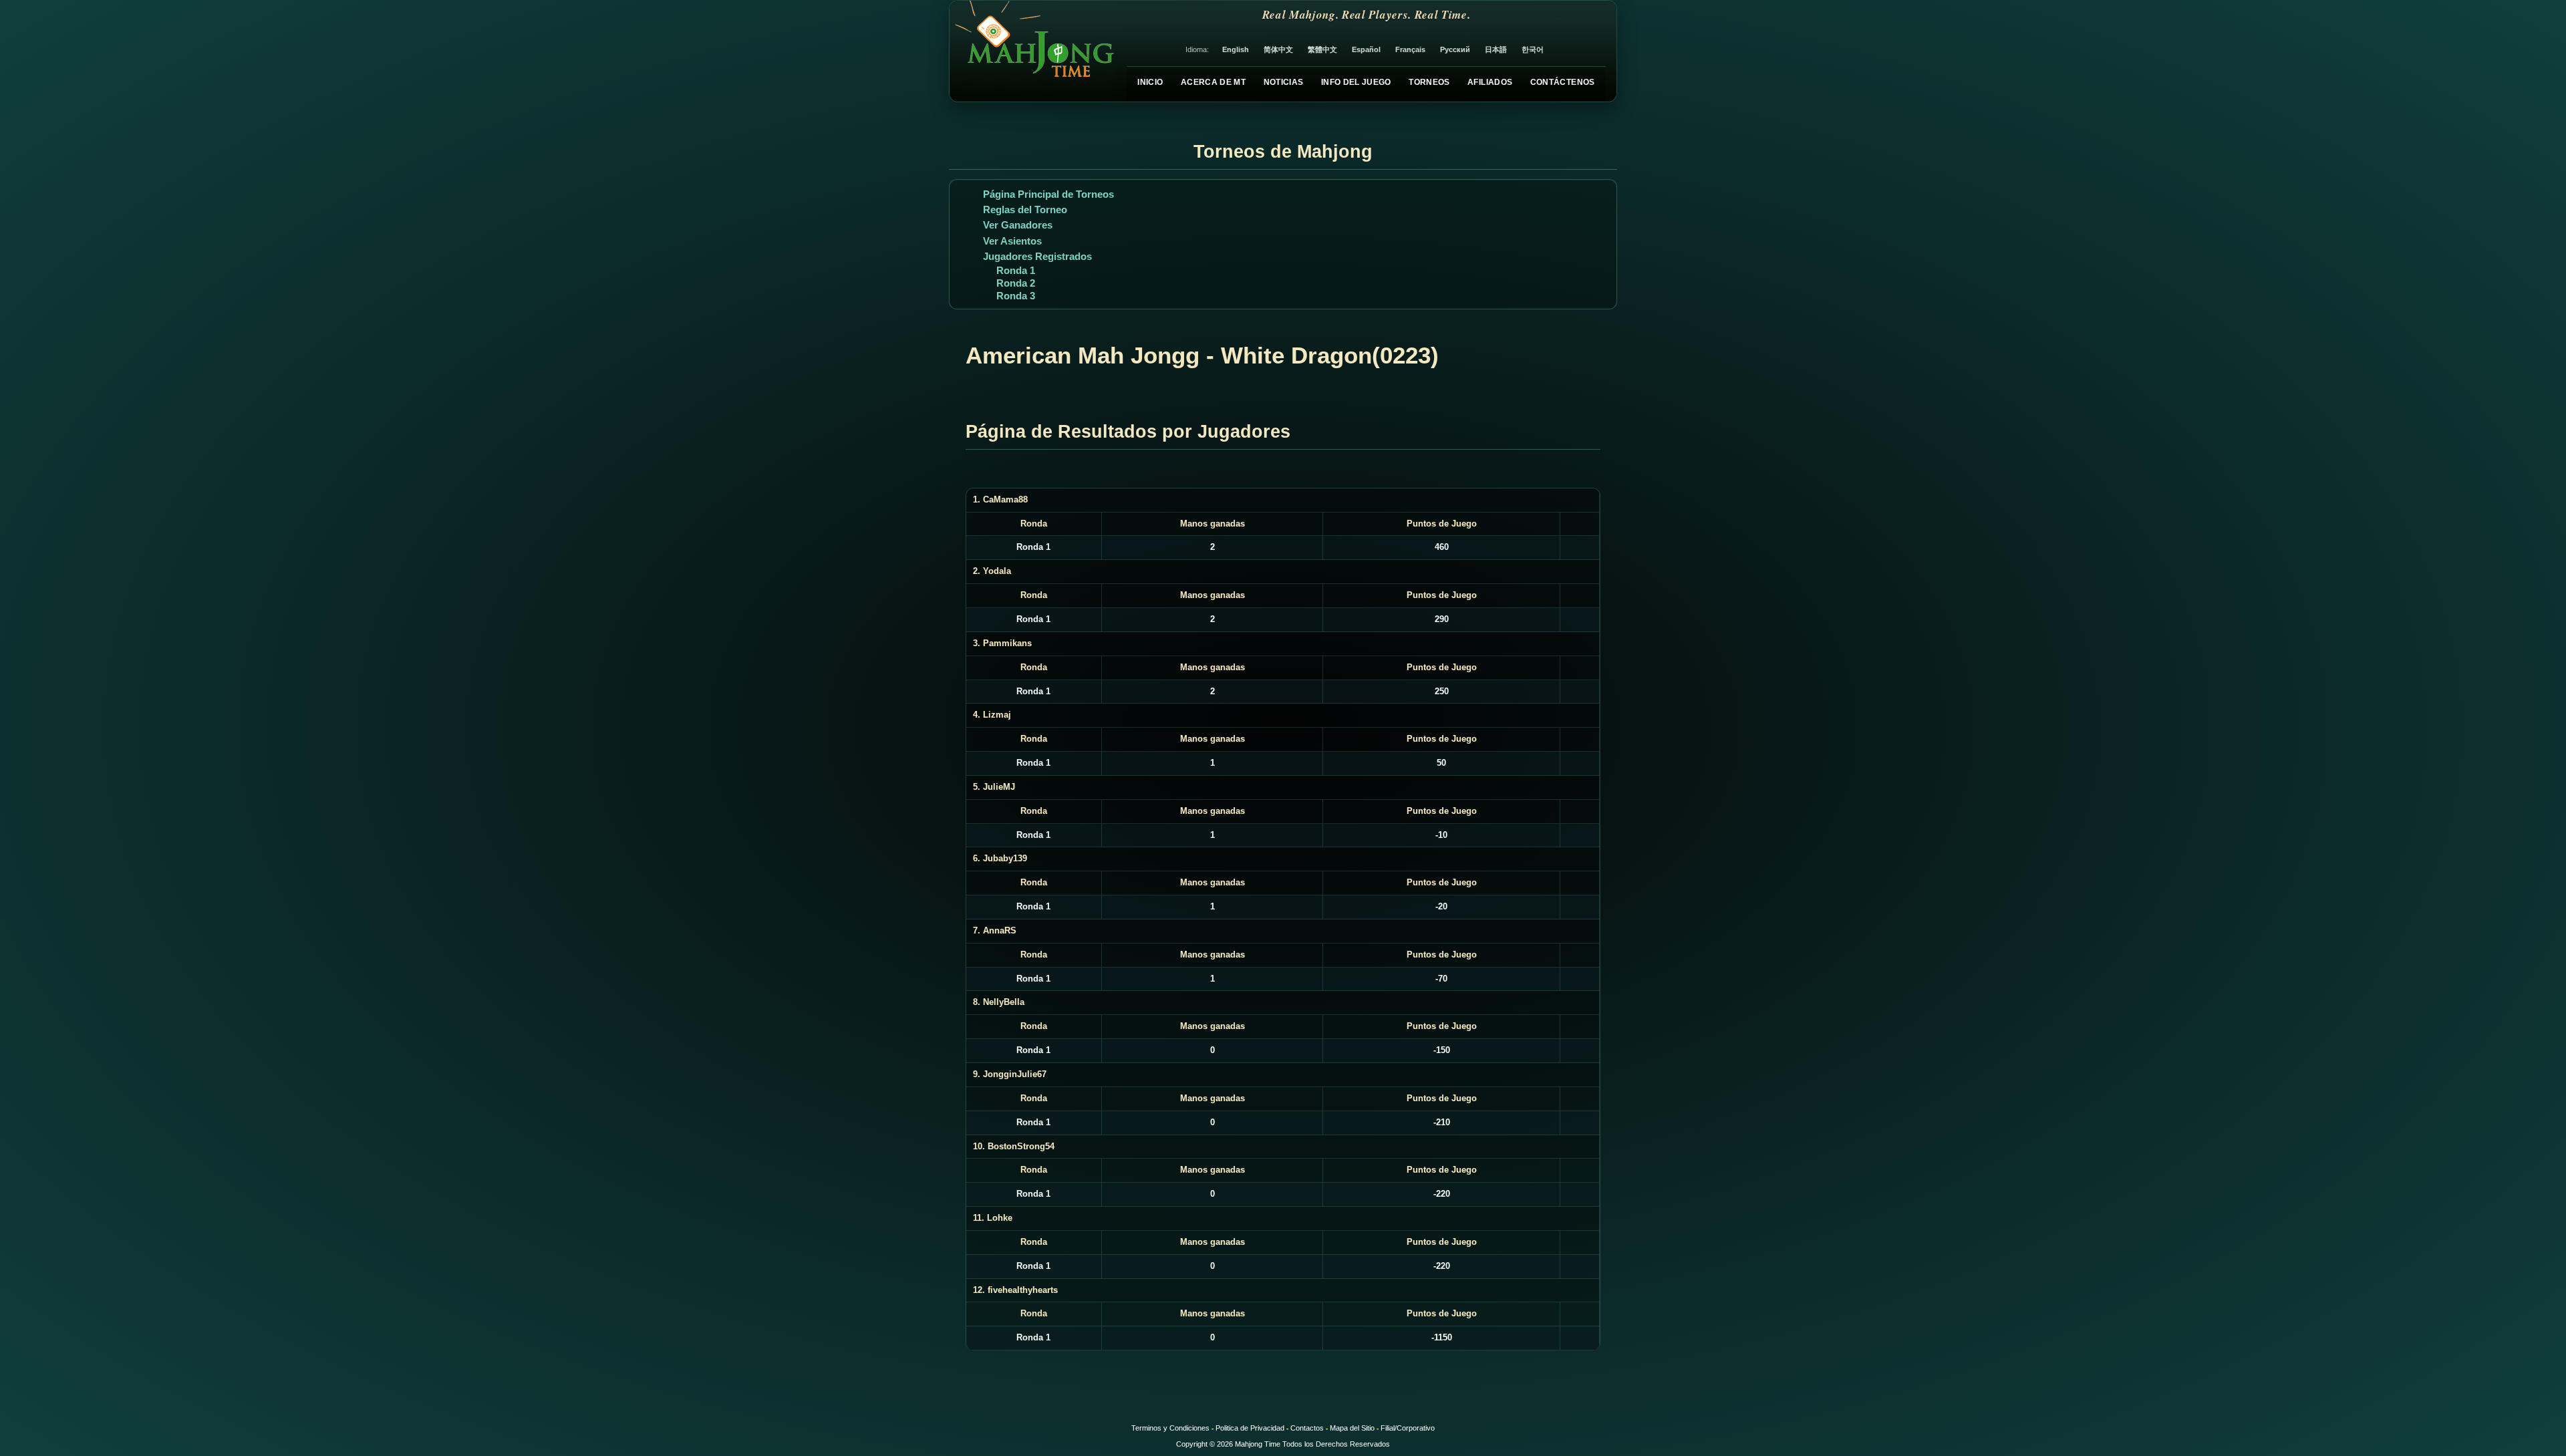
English (1236, 49)
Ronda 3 (1016, 296)
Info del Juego (1356, 82)
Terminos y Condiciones (1170, 1428)
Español (1366, 49)
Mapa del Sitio (1352, 1428)
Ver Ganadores (1018, 225)
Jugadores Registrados (1037, 256)
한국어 (1533, 49)
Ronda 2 (1016, 283)
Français (1410, 49)
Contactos (1307, 1428)
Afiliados (1490, 82)
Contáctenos (1563, 82)
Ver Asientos (1012, 241)
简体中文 (1278, 49)
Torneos (1429, 82)
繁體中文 (1322, 49)
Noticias (1284, 82)
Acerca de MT (1213, 82)
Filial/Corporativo (1408, 1428)
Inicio (1150, 82)
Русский (1455, 49)
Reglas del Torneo (1025, 209)
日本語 (1496, 49)
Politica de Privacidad (1250, 1428)
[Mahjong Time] (1033, 51)
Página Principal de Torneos (1048, 194)
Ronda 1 (1016, 270)
